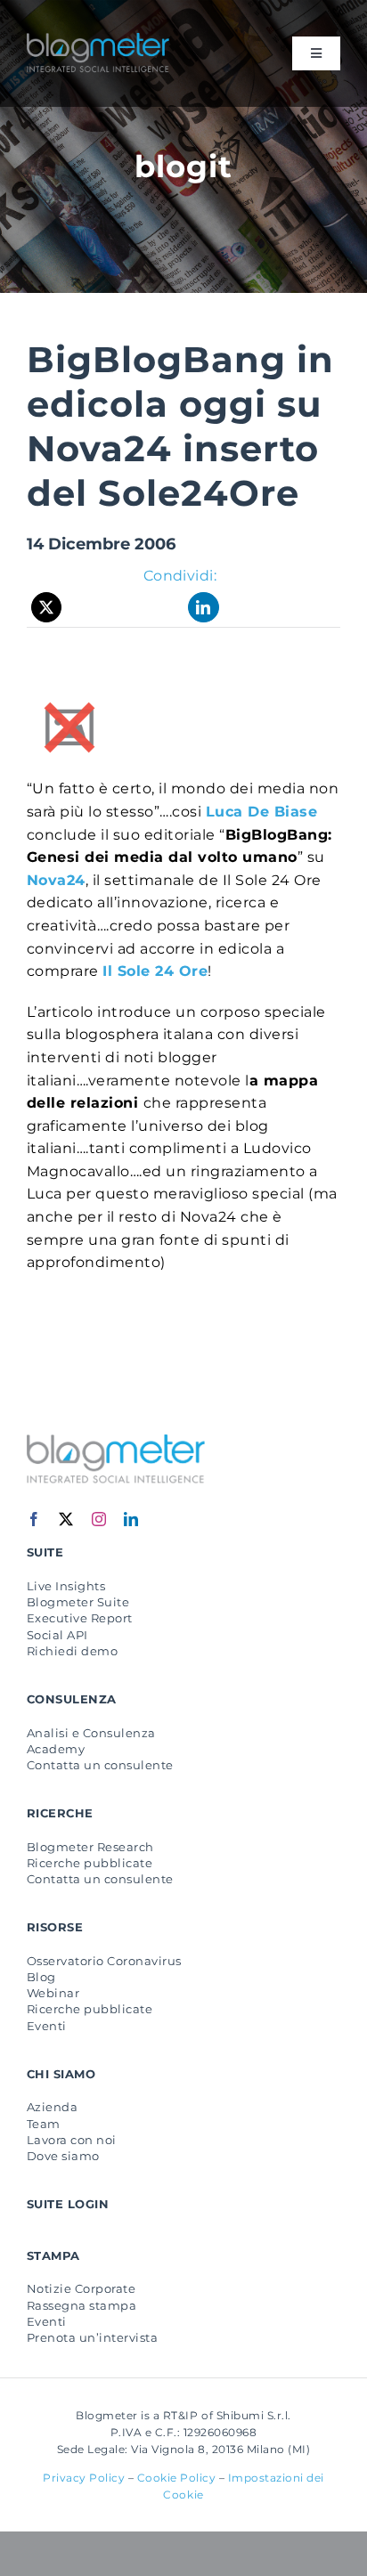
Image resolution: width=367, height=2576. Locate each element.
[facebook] (34, 1519)
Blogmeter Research (90, 1847)
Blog (41, 1977)
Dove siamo (63, 2156)
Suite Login (68, 2204)
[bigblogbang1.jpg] (69, 707)
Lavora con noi (72, 2140)
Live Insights (66, 1586)
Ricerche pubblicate (90, 1863)
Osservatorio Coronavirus (104, 1961)
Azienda (52, 2107)
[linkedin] (131, 1519)
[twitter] (66, 1519)
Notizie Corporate (81, 2288)
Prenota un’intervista (92, 2337)
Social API (57, 1635)
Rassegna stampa (82, 2305)
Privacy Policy (84, 2478)
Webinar (53, 1993)
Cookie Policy (177, 2478)
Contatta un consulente (100, 1765)
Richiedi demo (72, 1651)
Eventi (47, 2026)
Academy (56, 1749)
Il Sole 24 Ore (155, 971)
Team (44, 2124)
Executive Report (80, 1618)
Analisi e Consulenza (91, 1733)
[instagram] (99, 1519)
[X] (47, 607)
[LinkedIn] (204, 607)
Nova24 (56, 880)
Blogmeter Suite (78, 1602)
